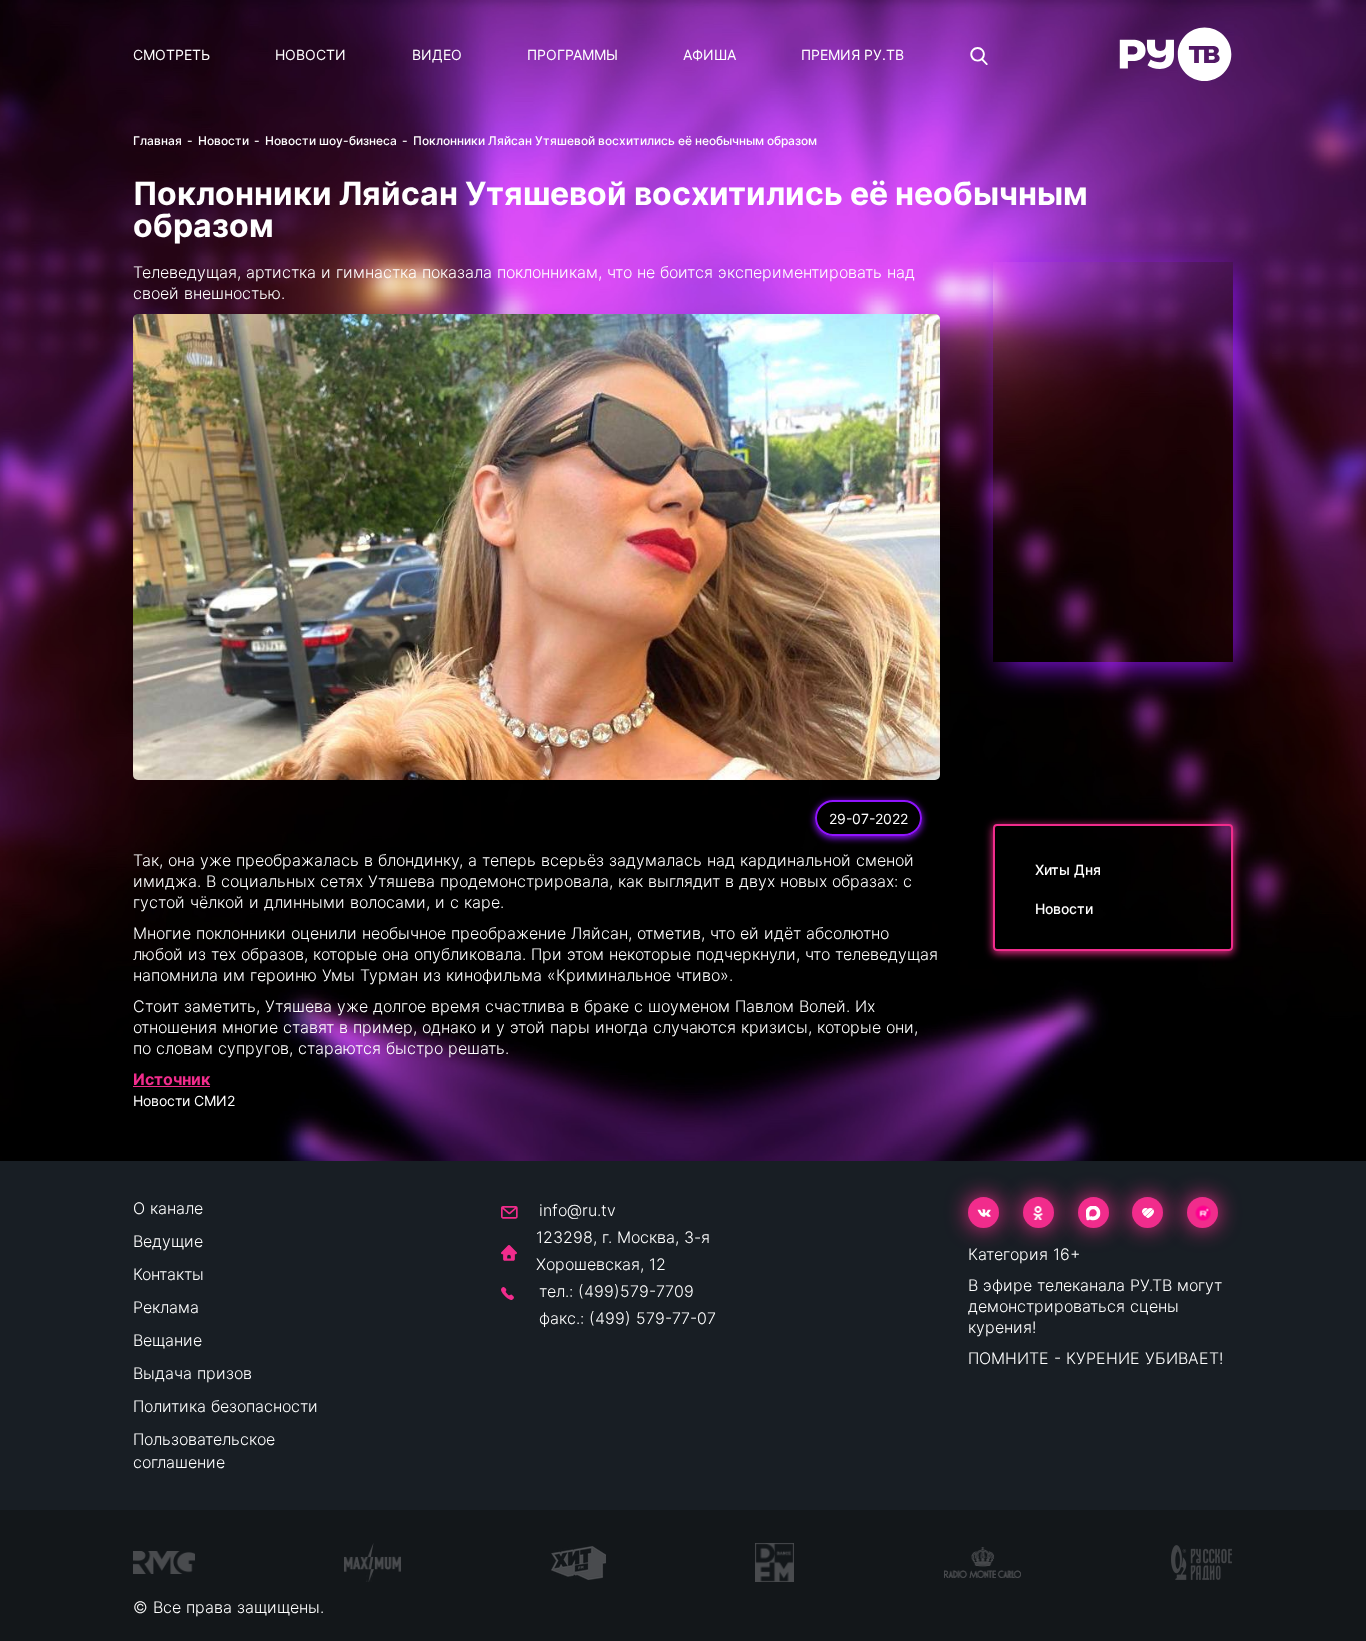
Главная (157, 140)
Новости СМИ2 (184, 1100)
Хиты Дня (1068, 869)
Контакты (168, 1274)
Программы (572, 54)
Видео (437, 54)
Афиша (709, 54)
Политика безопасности (225, 1406)
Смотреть (171, 54)
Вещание (167, 1340)
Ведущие (168, 1241)
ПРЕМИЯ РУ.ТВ (852, 54)
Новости (310, 54)
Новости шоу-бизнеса (331, 140)
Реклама (166, 1307)
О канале (168, 1208)
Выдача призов (192, 1373)
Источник (171, 1079)
